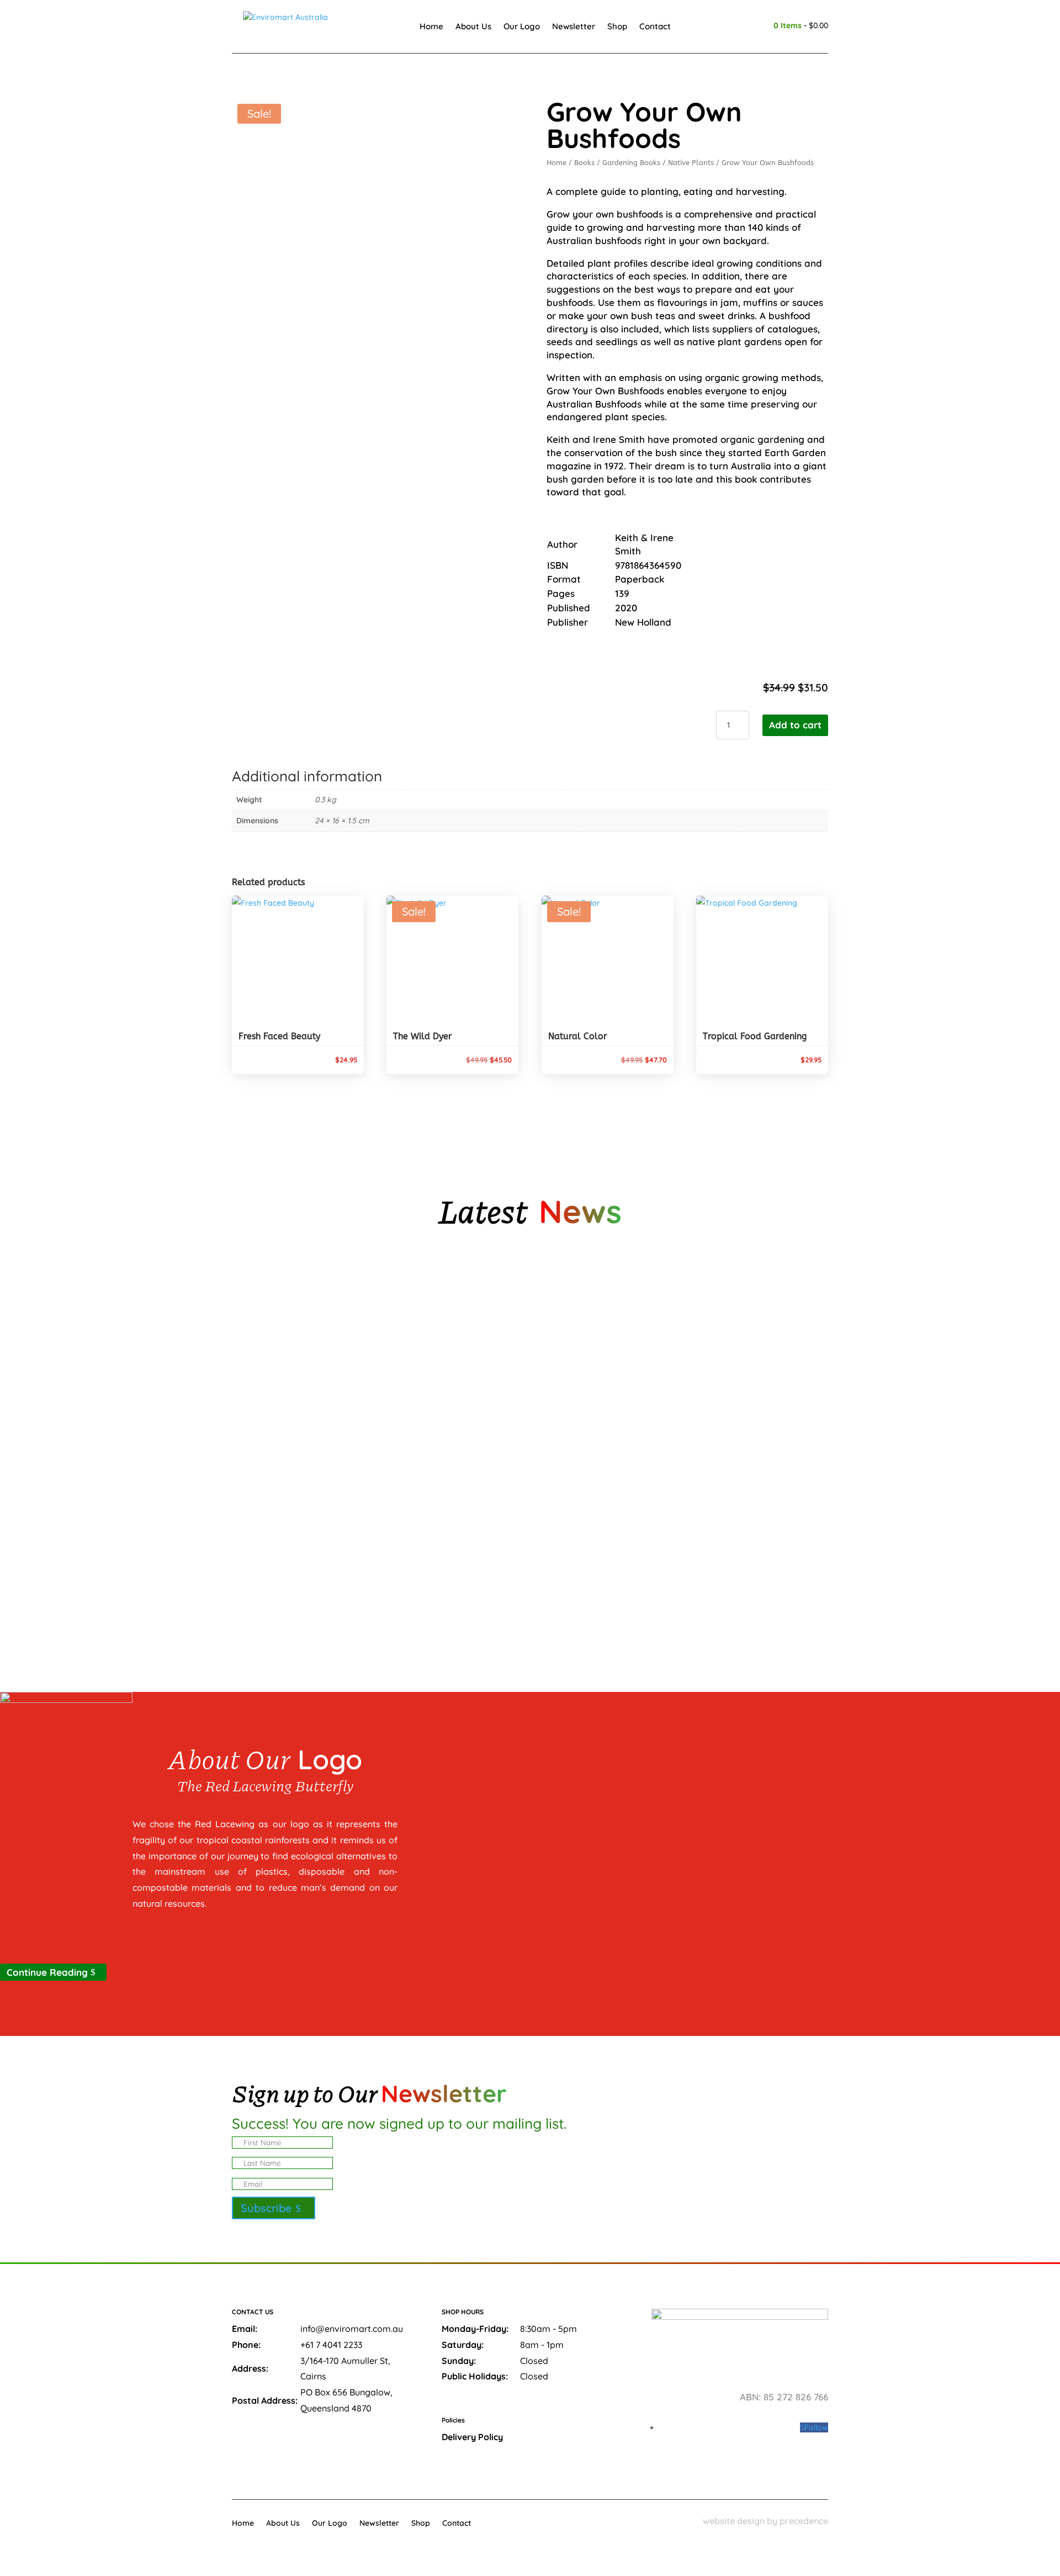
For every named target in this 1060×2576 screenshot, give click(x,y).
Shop (617, 26)
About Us (473, 26)
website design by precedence (765, 2521)
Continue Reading (47, 1972)
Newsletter (574, 26)
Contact (655, 26)
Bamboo (258, 1444)
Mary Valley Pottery (283, 1326)
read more (272, 1366)
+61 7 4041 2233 (331, 2345)
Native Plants (691, 163)
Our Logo (522, 26)
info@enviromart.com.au (352, 2329)
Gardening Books (631, 163)
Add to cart (795, 725)
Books (584, 163)
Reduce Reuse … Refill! (285, 1562)
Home (431, 26)
